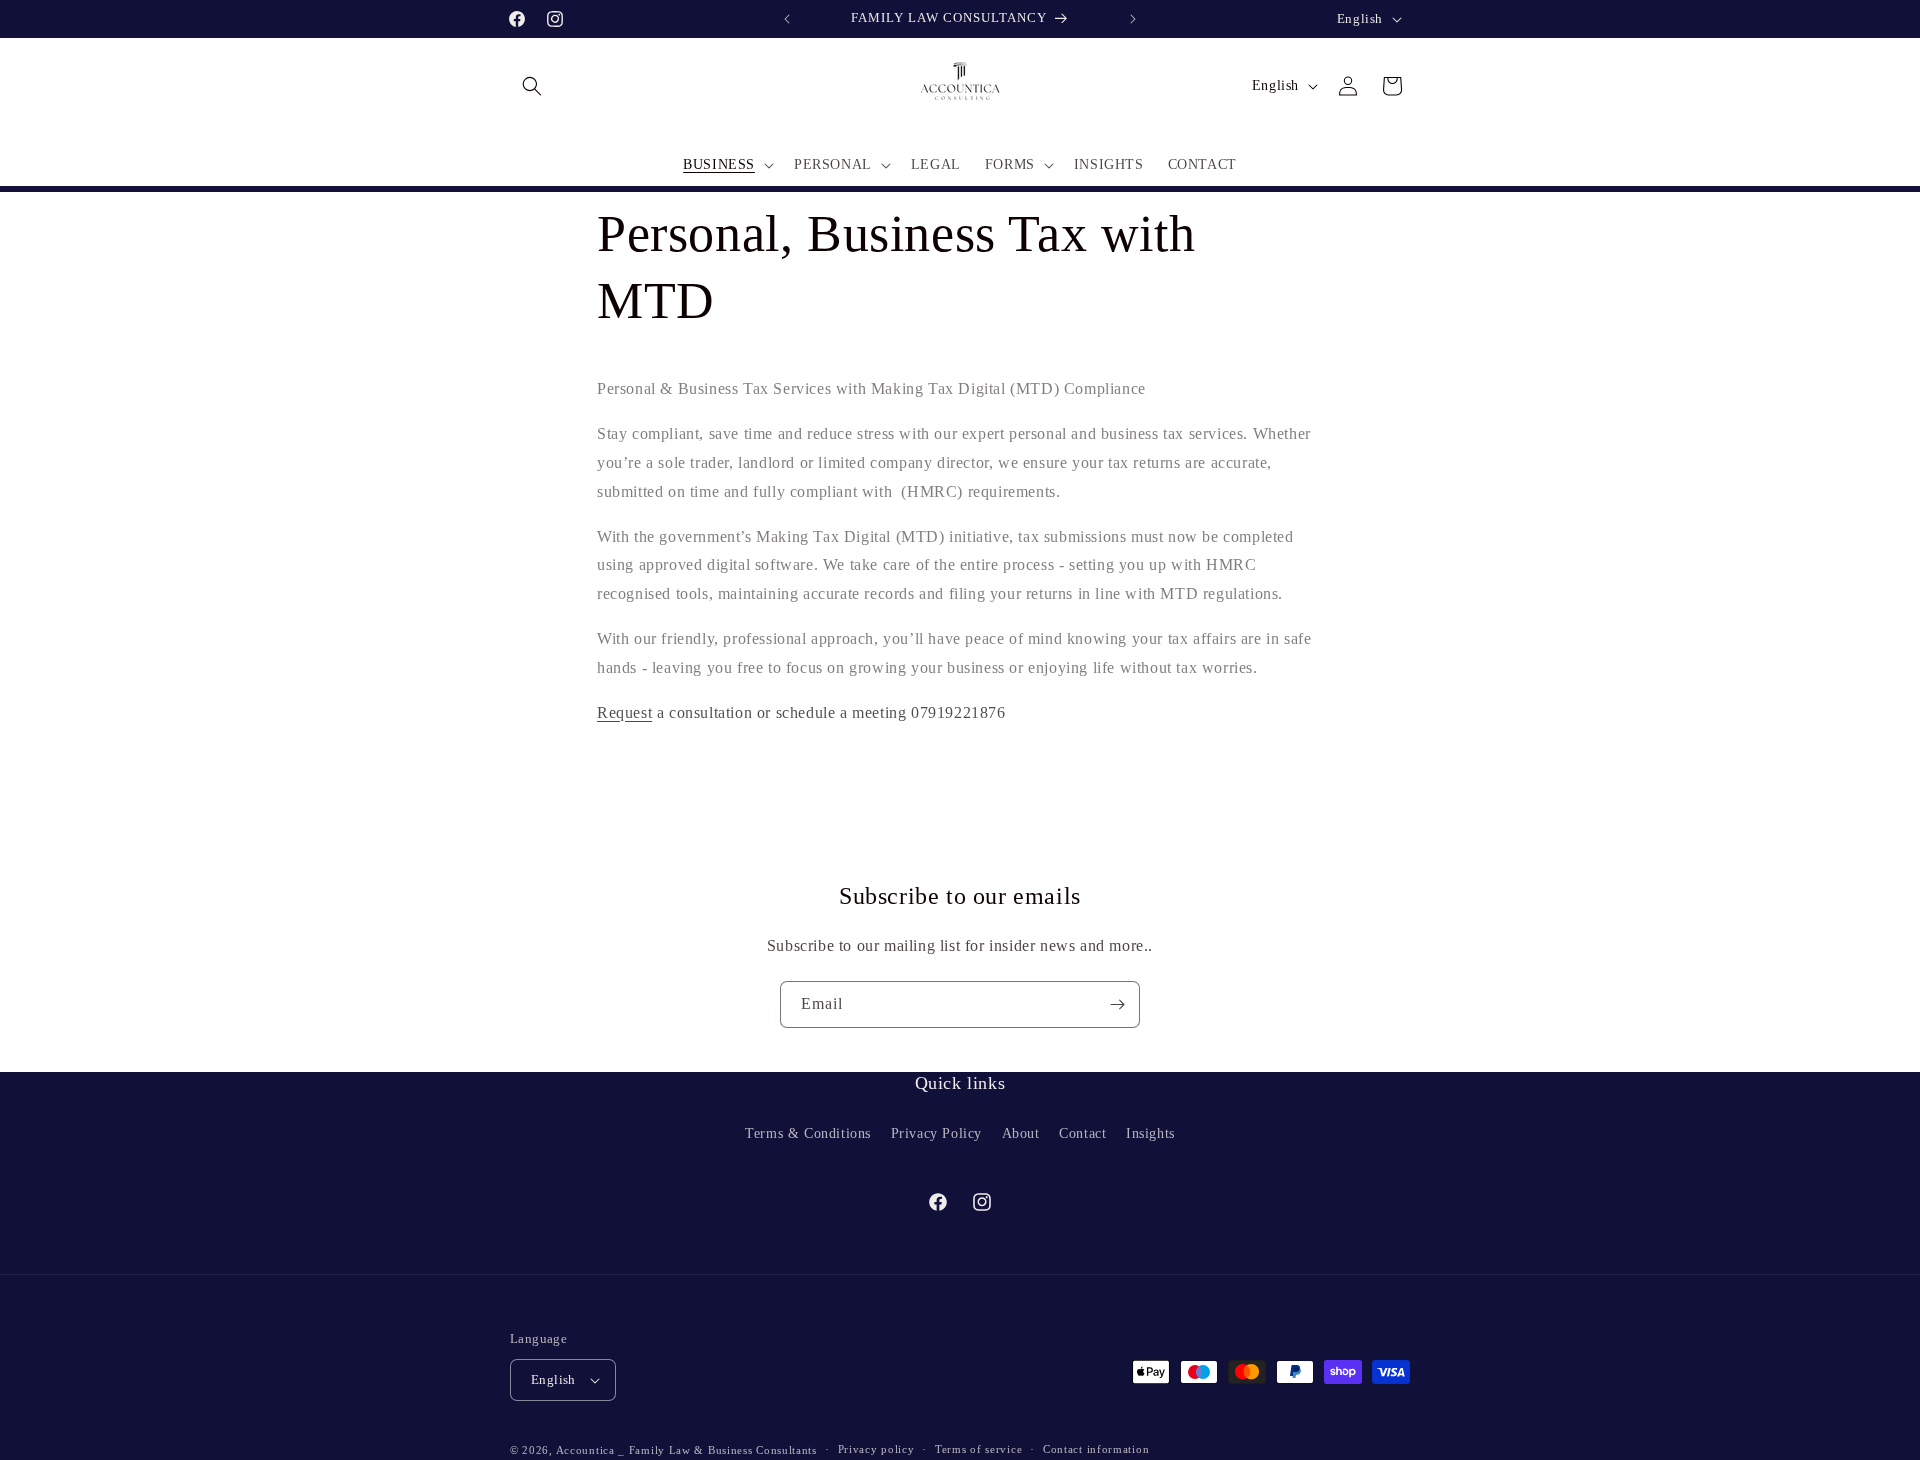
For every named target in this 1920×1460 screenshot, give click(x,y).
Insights (1150, 1132)
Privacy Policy (936, 1132)
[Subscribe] (1117, 1004)
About (1021, 1132)
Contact (1082, 1132)
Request (624, 711)
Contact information (1096, 1449)
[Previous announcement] (787, 19)
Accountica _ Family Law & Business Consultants (686, 1450)
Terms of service (978, 1449)
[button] (532, 86)
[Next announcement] (1133, 19)
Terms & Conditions (808, 1132)
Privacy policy (876, 1449)
